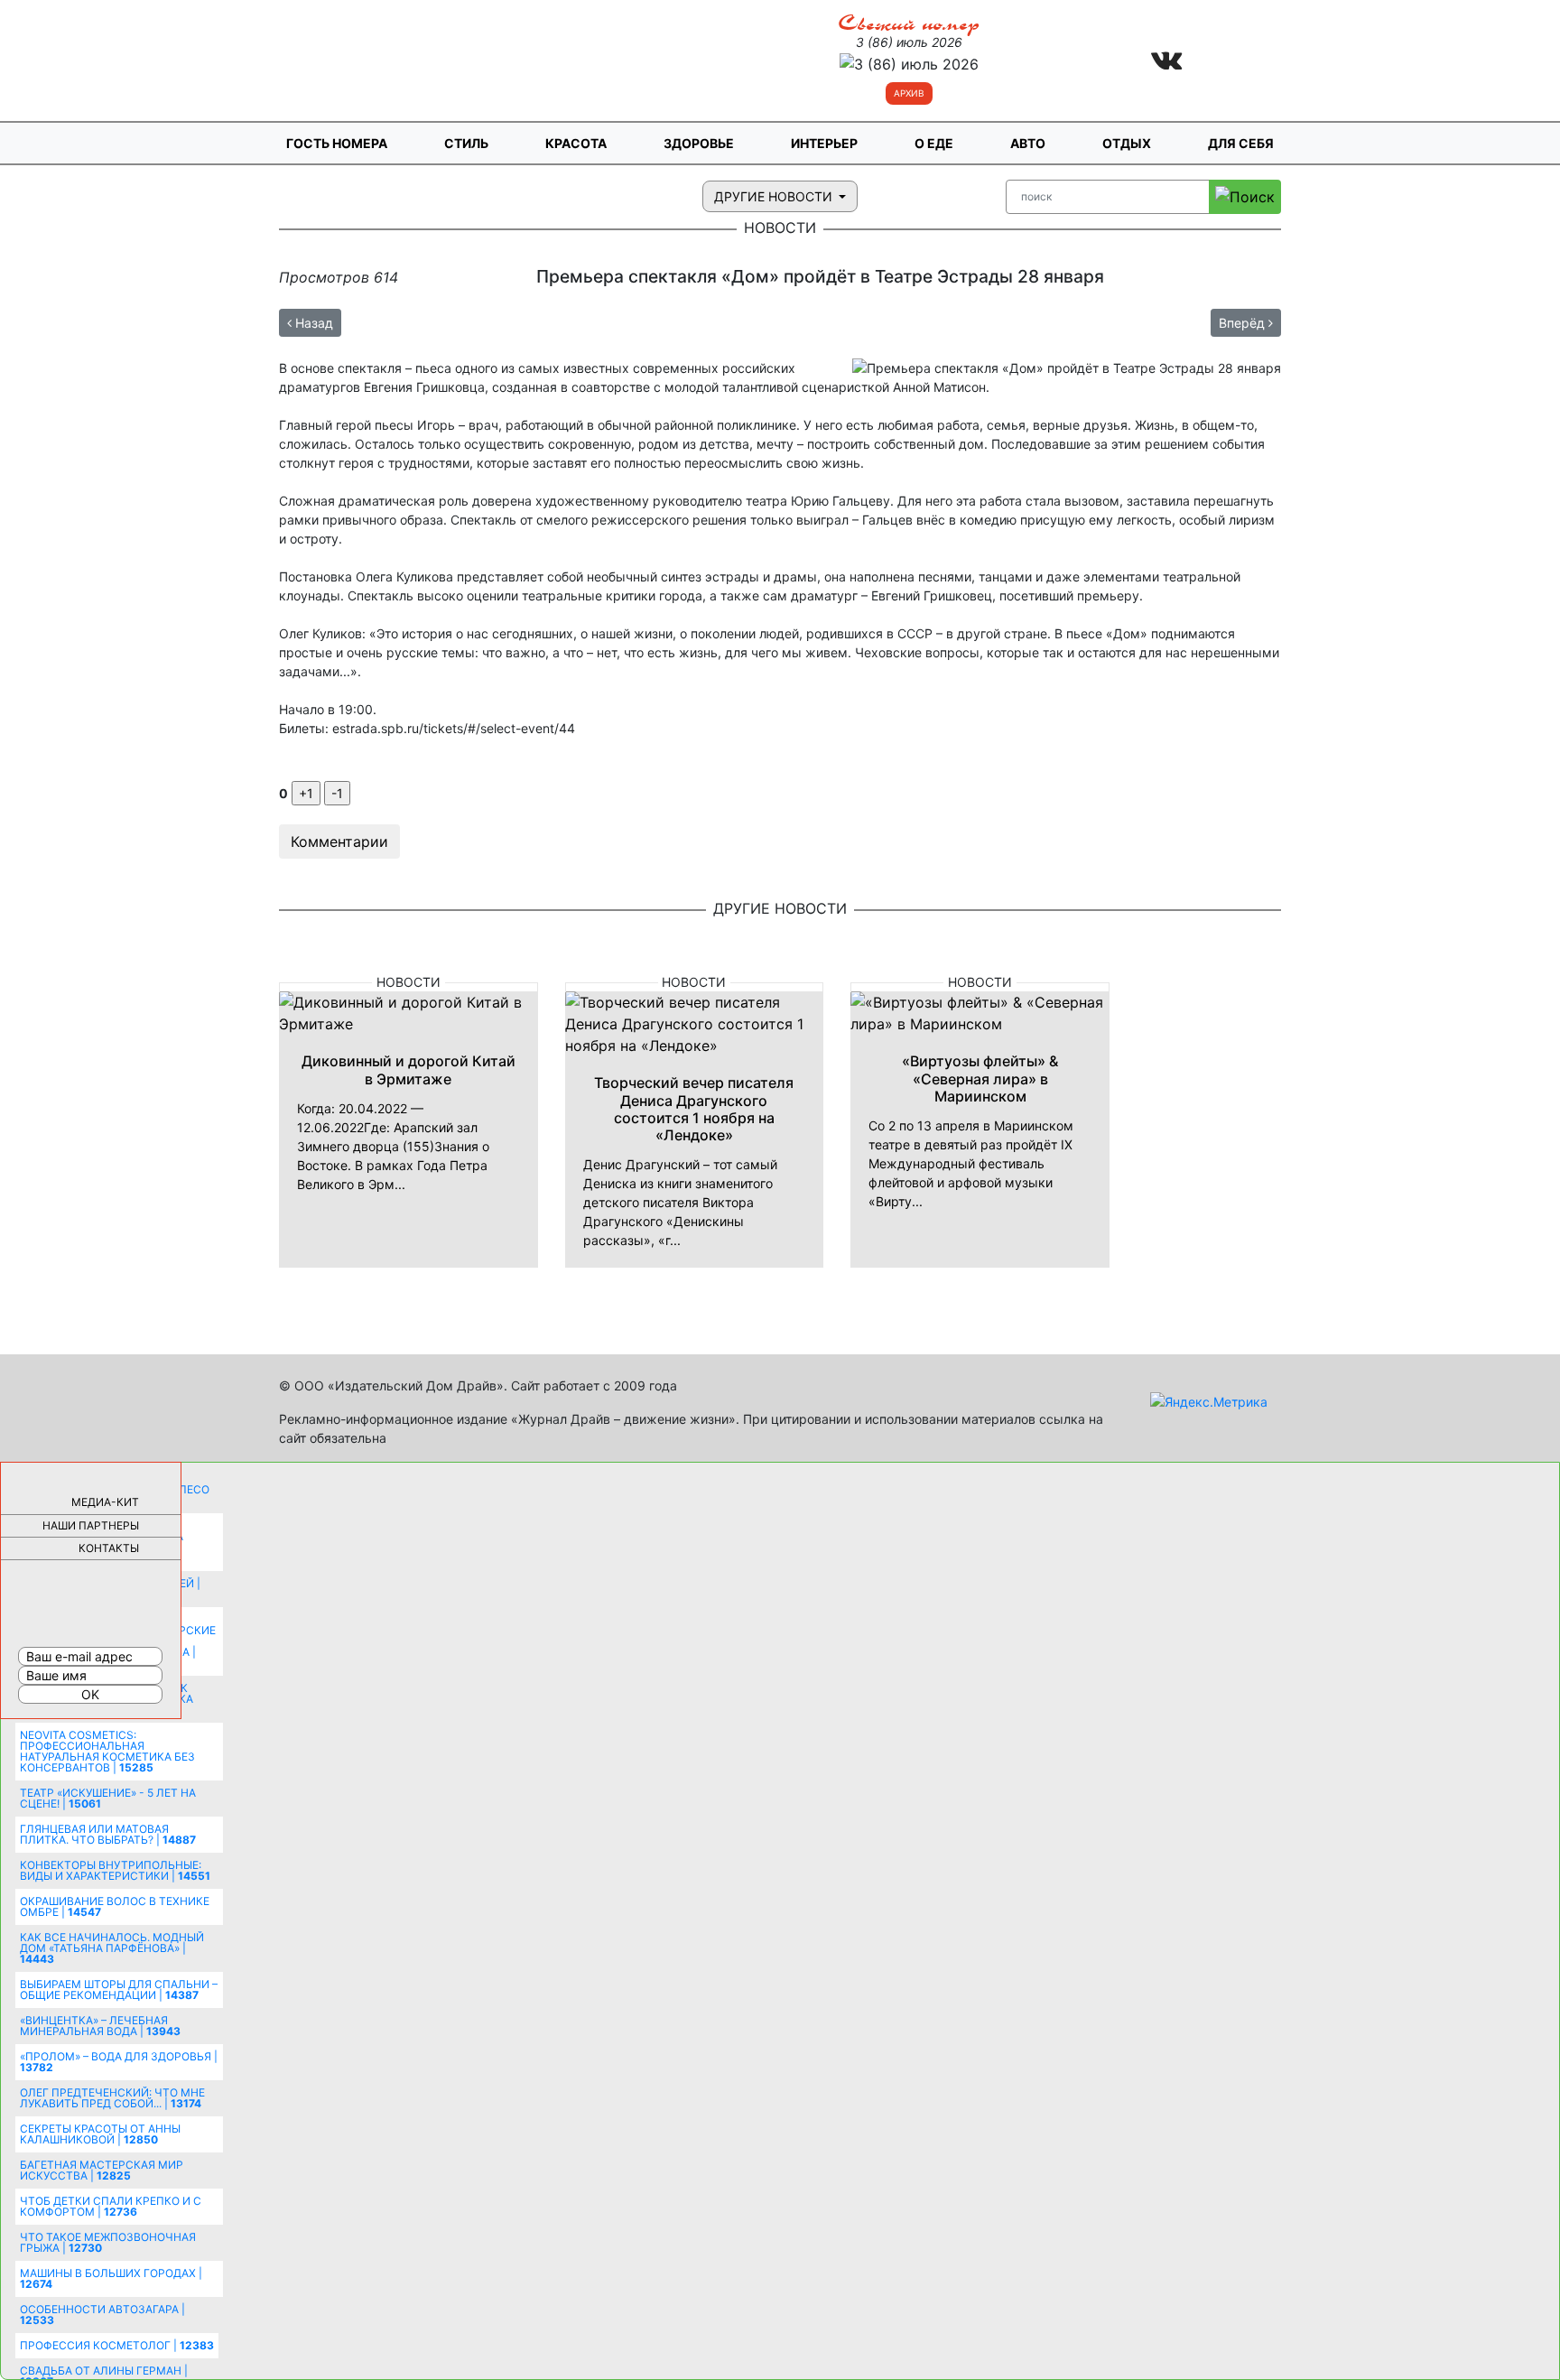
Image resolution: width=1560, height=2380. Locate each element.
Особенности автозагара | (102, 2315)
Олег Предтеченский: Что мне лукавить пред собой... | (112, 2098)
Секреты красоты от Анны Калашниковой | (100, 2134)
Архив (909, 93)
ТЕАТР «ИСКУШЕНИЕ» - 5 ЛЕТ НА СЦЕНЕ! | (108, 1798)
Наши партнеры (91, 1525)
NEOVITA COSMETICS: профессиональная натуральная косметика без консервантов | (107, 1751)
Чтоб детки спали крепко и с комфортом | (111, 2206)
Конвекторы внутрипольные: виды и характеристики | (115, 1870)
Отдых (1127, 143)
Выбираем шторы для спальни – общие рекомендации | (119, 1990)
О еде (934, 143)
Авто (1028, 143)
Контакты (109, 1548)
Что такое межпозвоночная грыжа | (108, 2242)
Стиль (466, 143)
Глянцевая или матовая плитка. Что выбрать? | (108, 1834)
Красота (576, 143)
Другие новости (775, 196)
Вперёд (1244, 323)
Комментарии (339, 841)
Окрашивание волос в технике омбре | (115, 1906)
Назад (312, 323)
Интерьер (824, 143)
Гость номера (337, 143)
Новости (409, 982)
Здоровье (699, 143)
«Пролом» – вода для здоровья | (119, 2062)
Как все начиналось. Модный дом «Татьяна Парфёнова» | (112, 1948)
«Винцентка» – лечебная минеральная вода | (100, 2026)
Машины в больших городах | (111, 2278)
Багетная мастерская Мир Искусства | (102, 2170)
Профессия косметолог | (117, 2345)
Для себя (1241, 143)
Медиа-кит (105, 1502)
